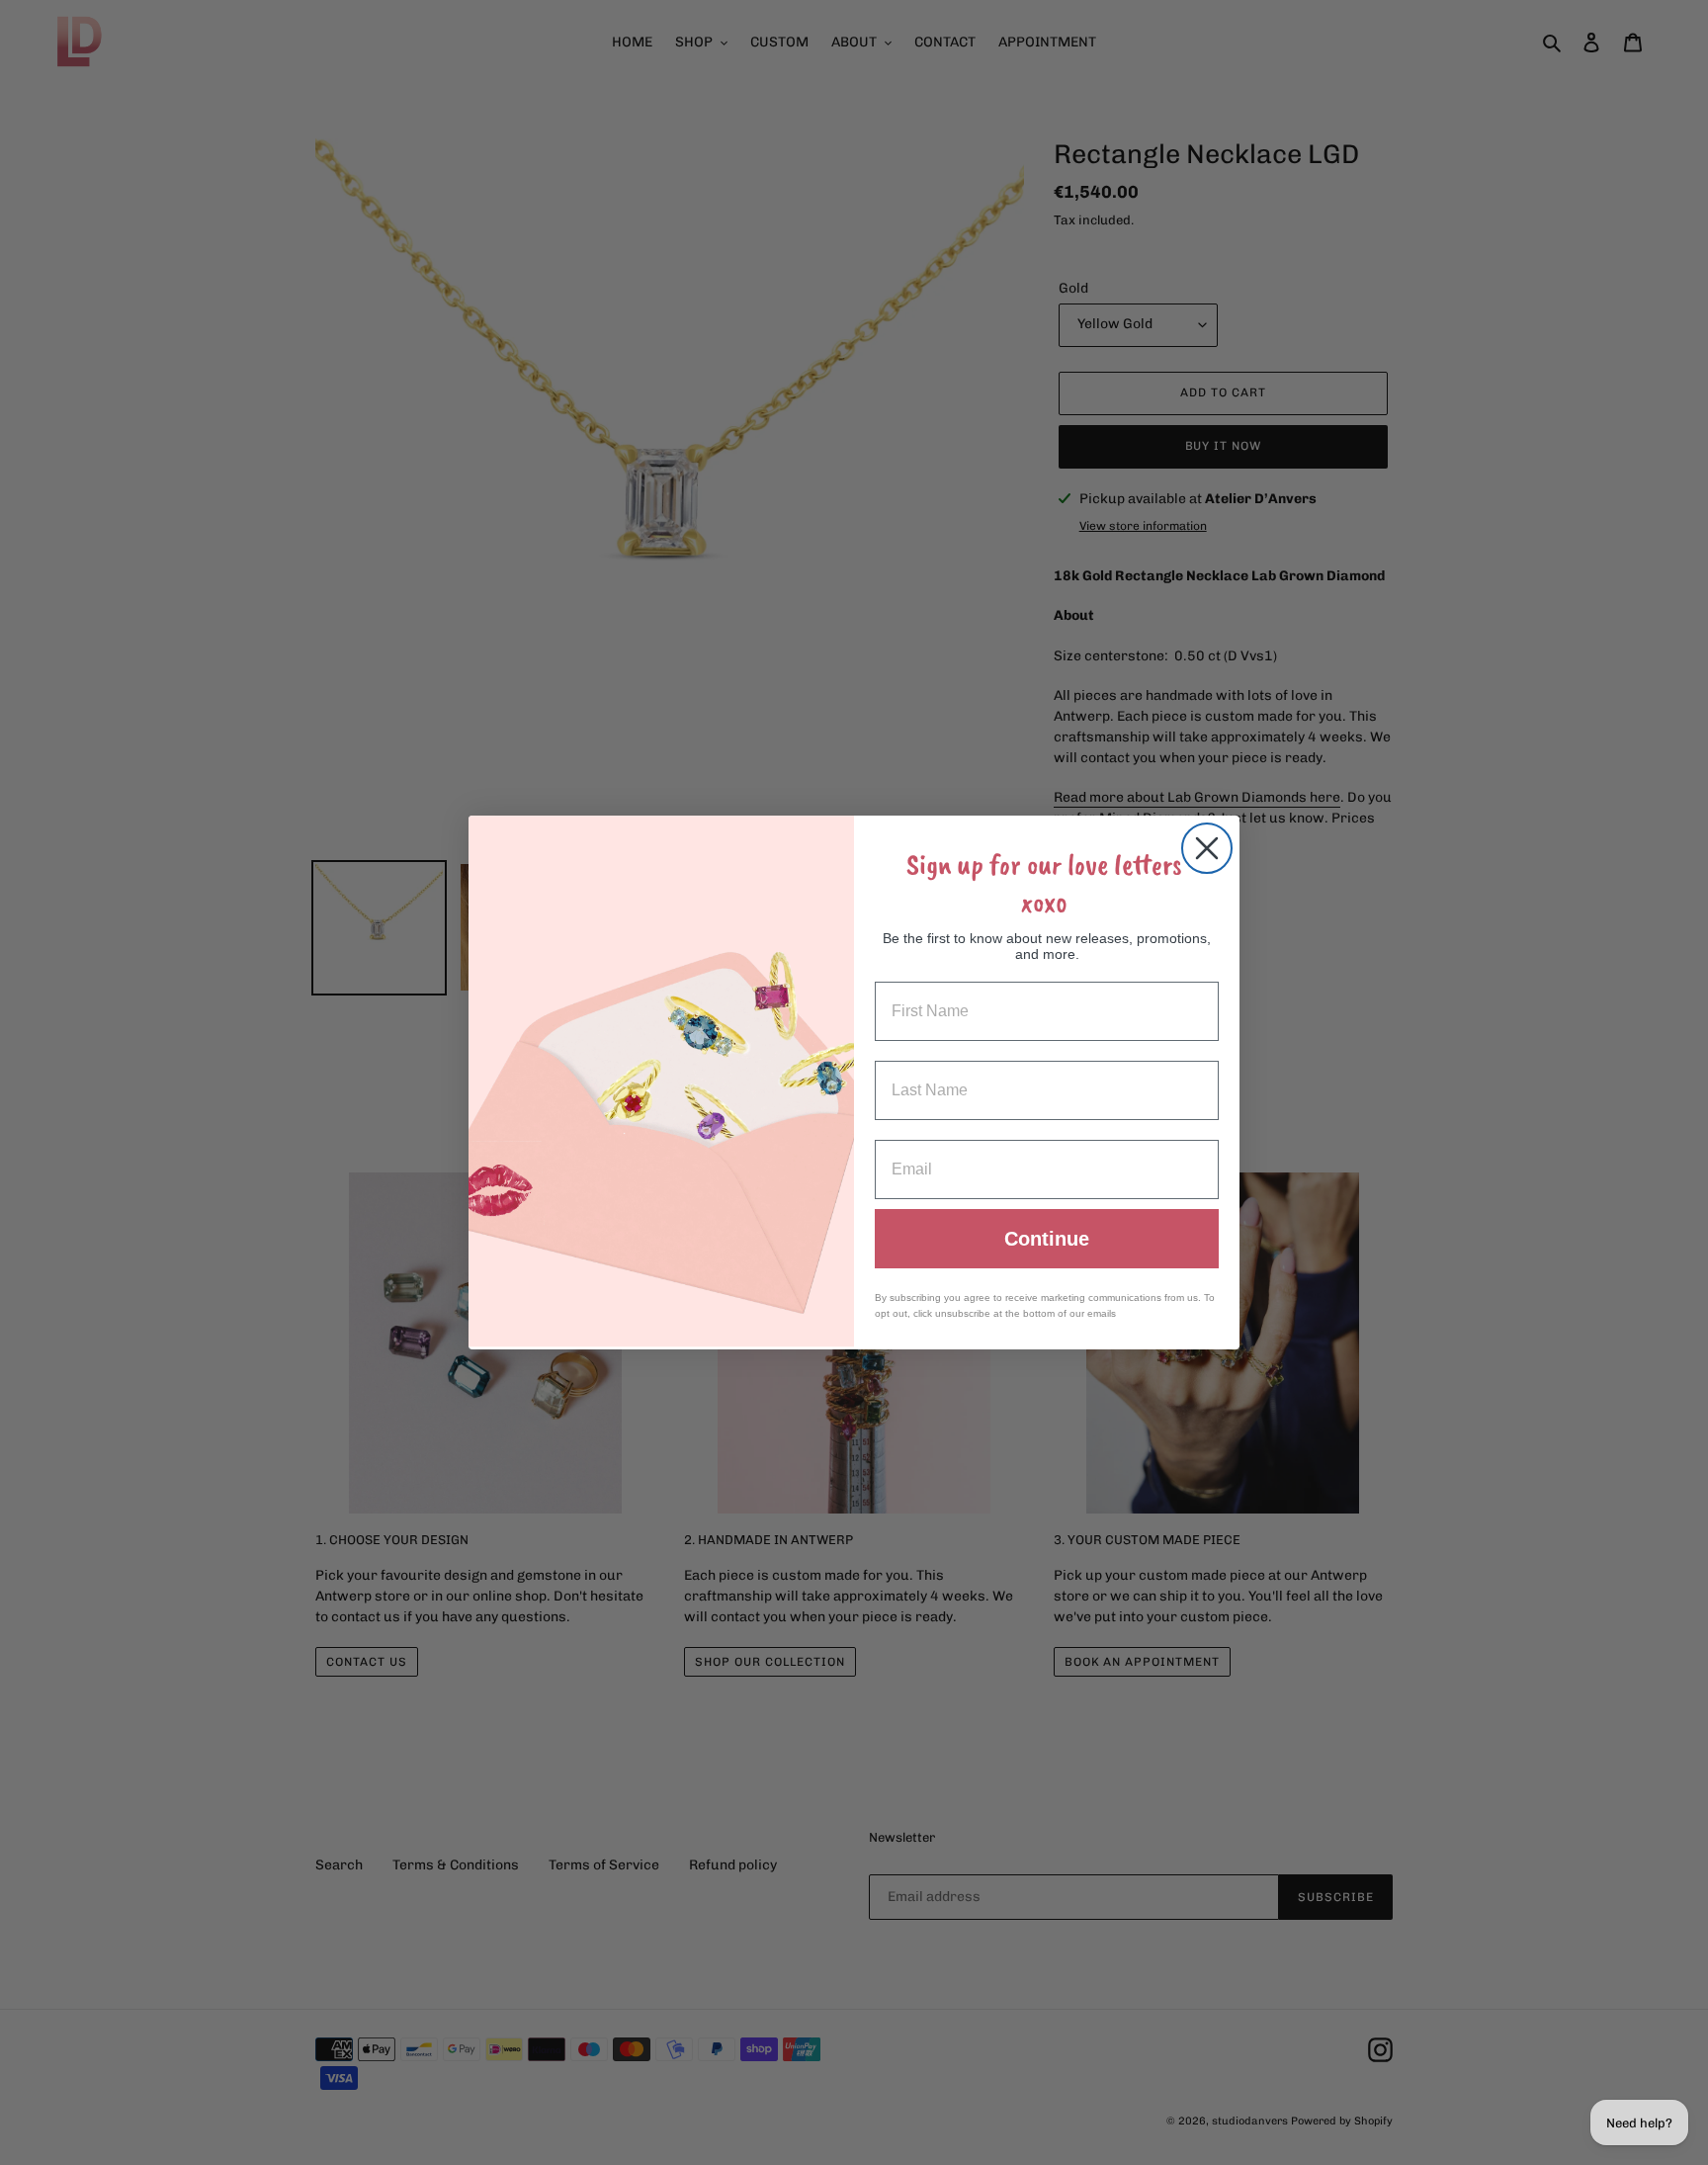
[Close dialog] (1207, 848)
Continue (1047, 1239)
